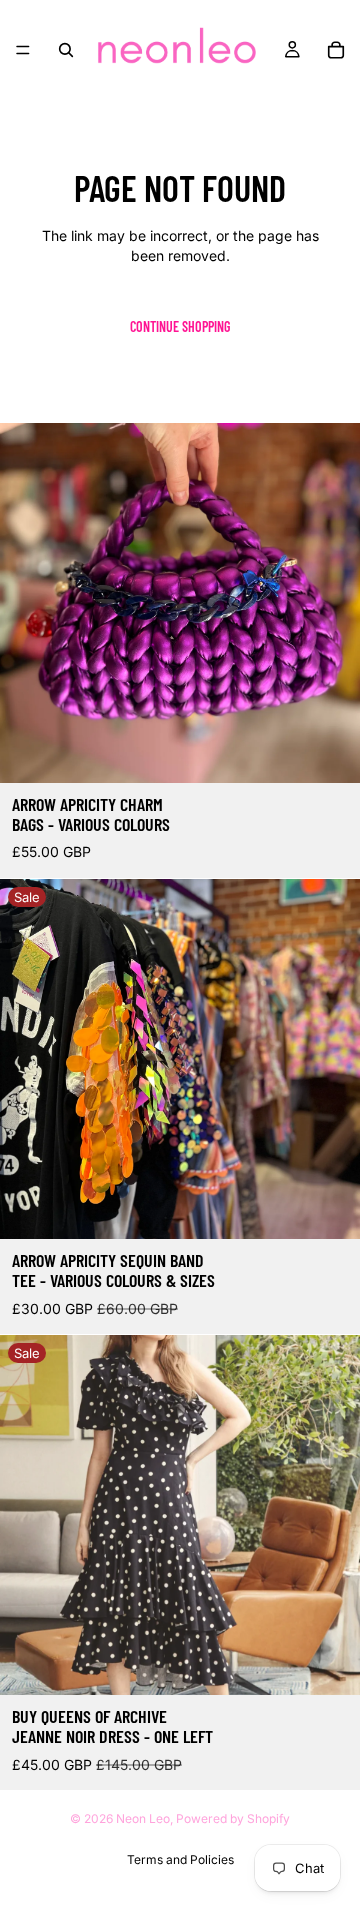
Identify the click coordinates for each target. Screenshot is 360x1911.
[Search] (66, 50)
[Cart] (336, 50)
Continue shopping (180, 326)
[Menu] (23, 50)
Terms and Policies (180, 1859)
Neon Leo (143, 1818)
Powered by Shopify (233, 1818)
